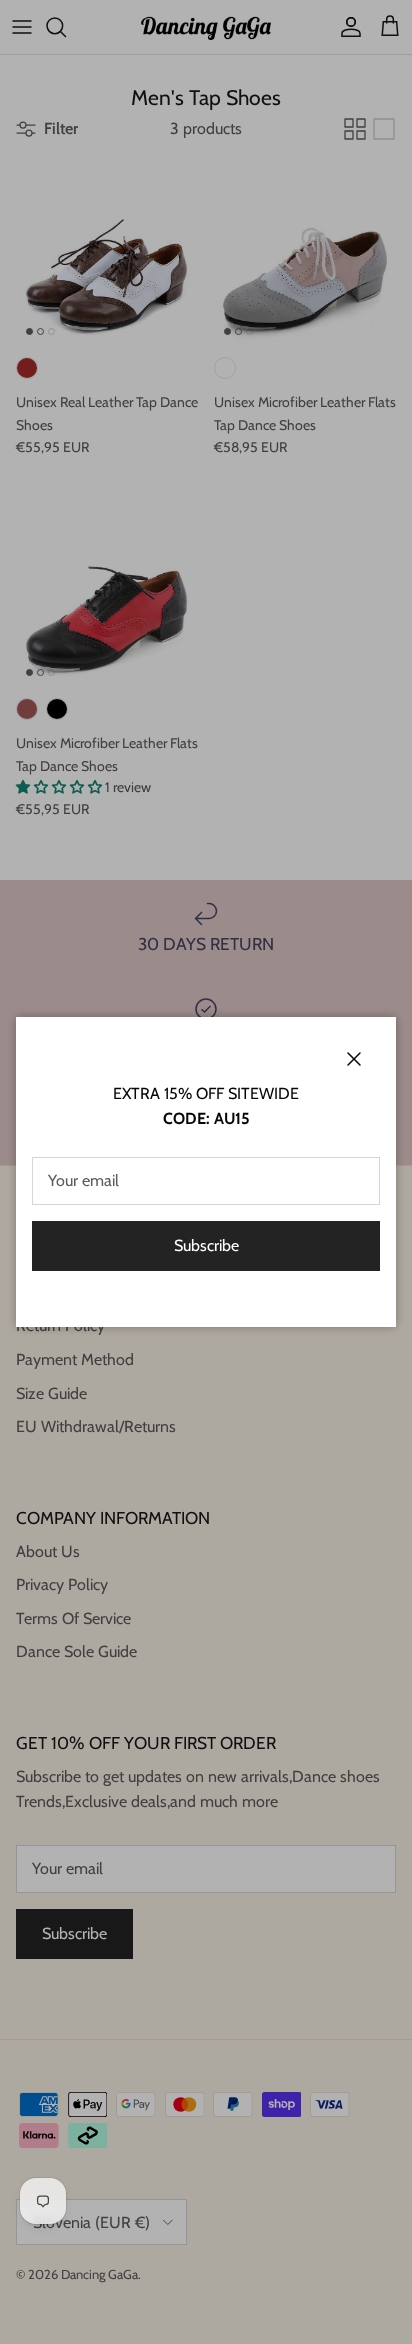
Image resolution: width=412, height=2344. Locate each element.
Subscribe (206, 1245)
